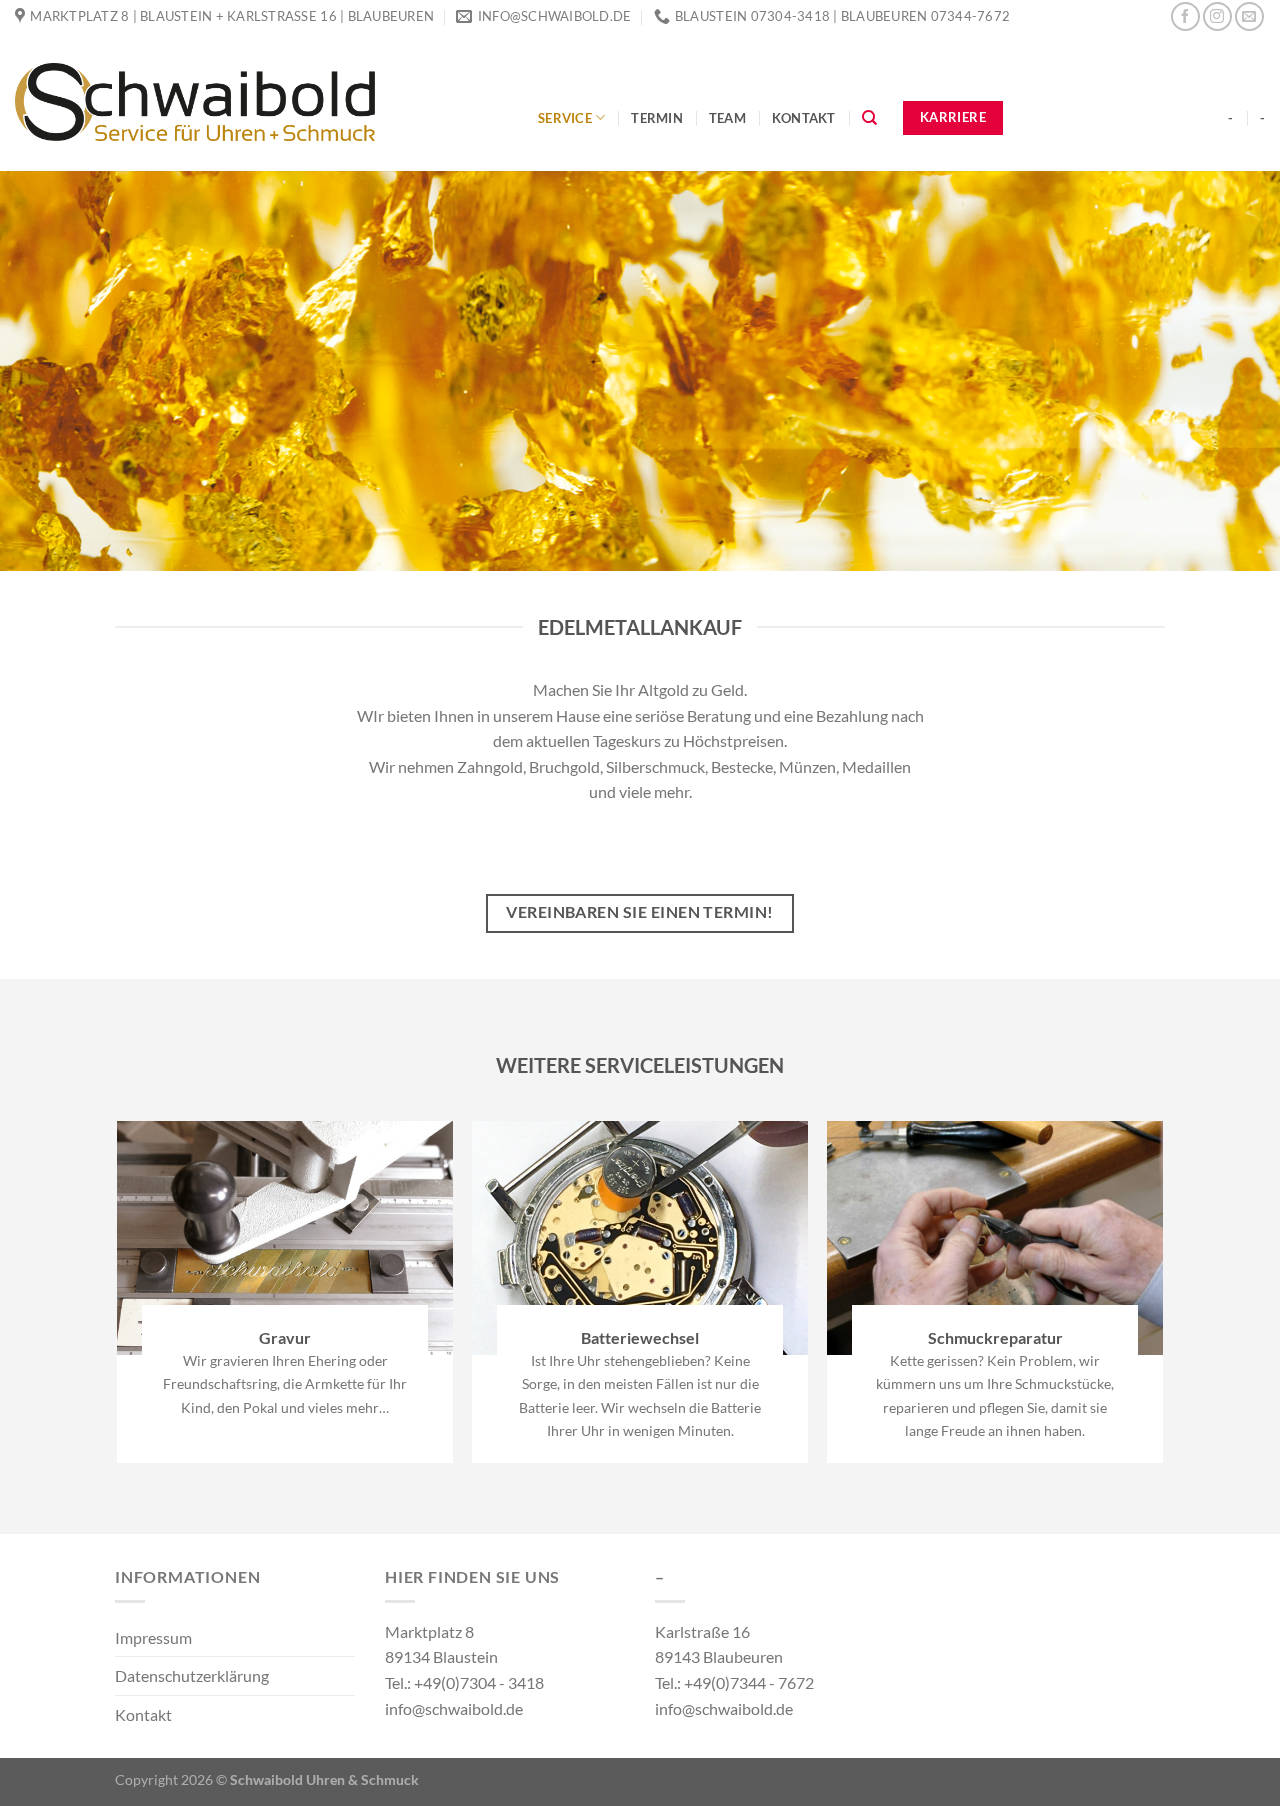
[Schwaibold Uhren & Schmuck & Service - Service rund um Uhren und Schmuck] (261, 102)
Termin (657, 118)
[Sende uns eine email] (1249, 16)
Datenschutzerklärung (192, 1675)
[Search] (869, 118)
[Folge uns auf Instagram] (1217, 16)
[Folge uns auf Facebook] (1185, 16)
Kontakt (804, 118)
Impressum (153, 1637)
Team (727, 118)
